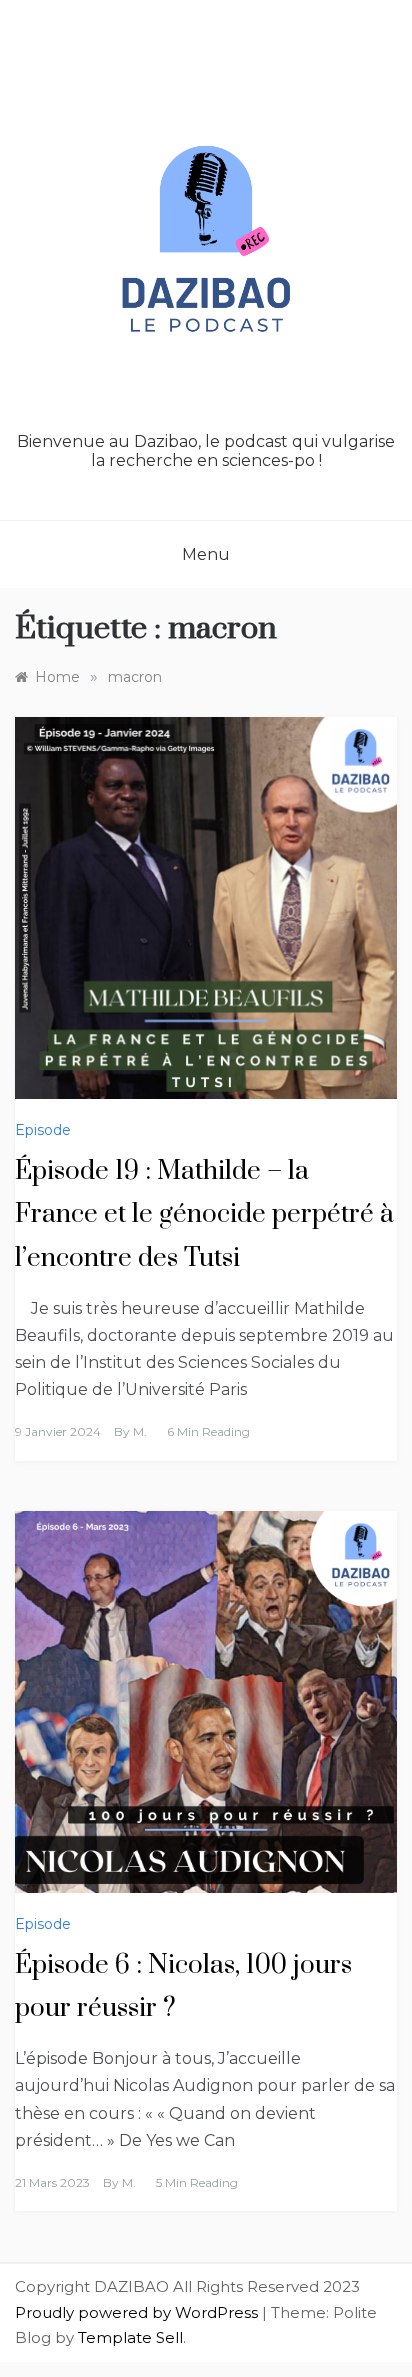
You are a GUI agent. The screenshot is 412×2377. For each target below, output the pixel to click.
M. (140, 1431)
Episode (43, 1130)
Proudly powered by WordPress (138, 2312)
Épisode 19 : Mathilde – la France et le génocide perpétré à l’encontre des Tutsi (204, 1214)
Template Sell (130, 2337)
